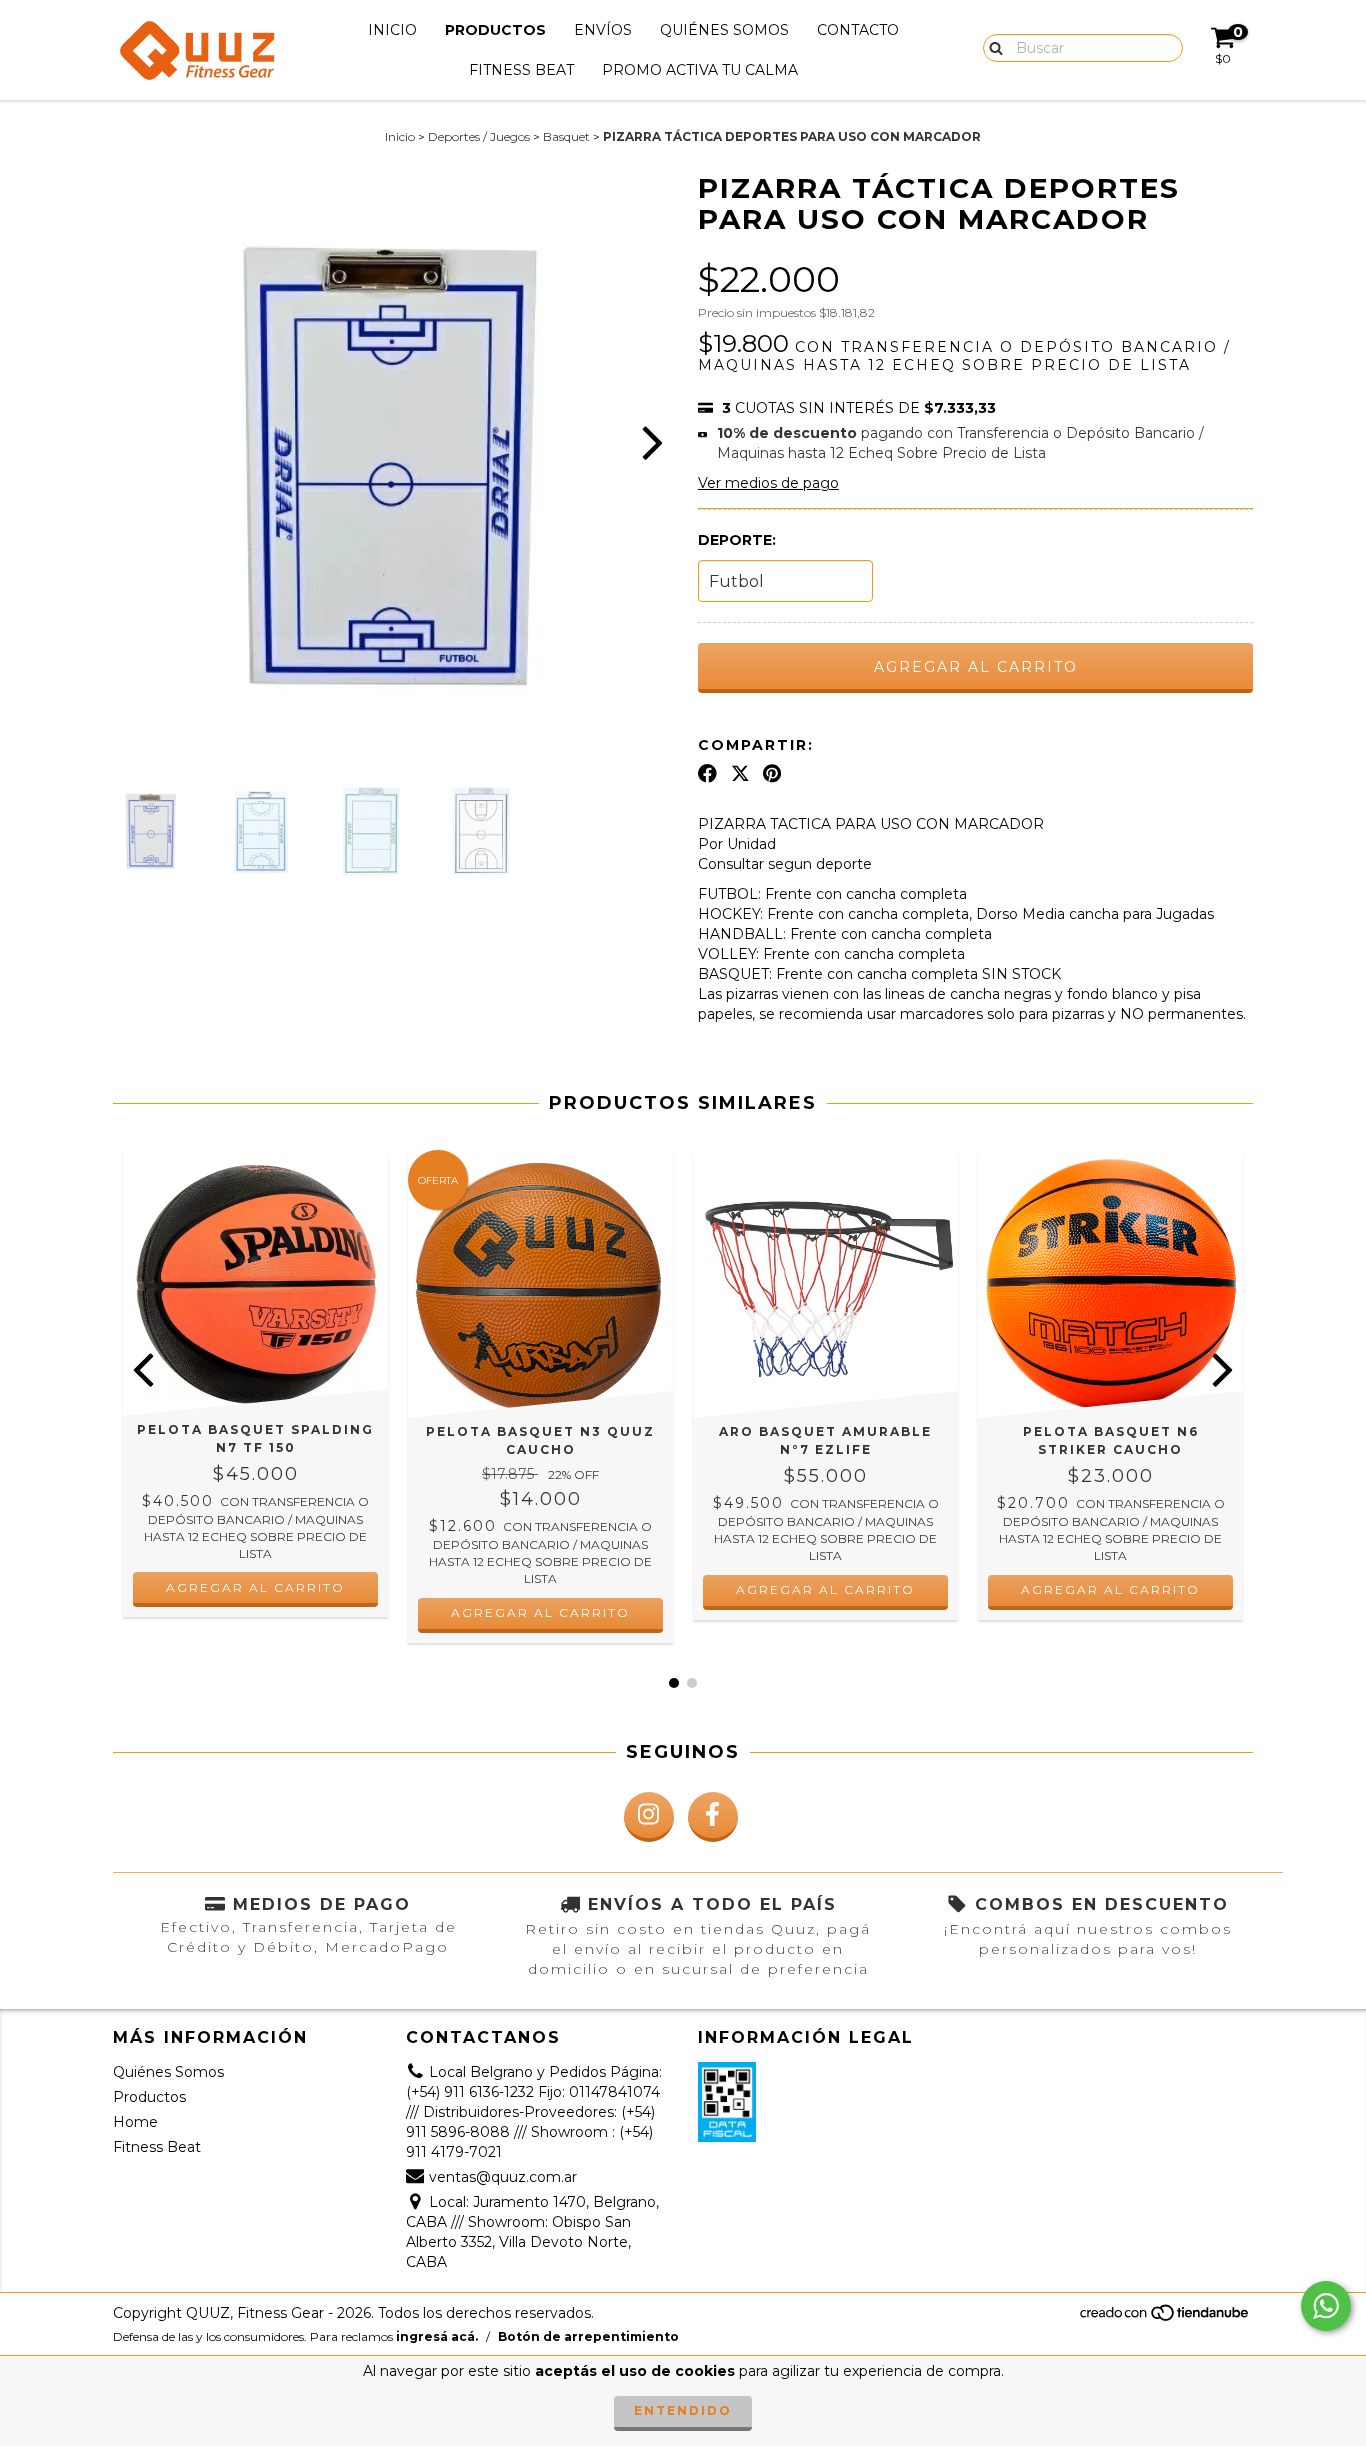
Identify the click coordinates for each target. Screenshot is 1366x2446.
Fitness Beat (521, 70)
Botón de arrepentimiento (588, 2336)
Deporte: (737, 540)
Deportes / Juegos (479, 136)
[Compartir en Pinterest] (772, 774)
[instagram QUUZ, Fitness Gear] (649, 1817)
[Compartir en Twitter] (740, 774)
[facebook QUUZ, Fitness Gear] (713, 1817)
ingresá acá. (437, 2336)
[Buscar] (991, 47)
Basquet (566, 136)
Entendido (683, 2410)
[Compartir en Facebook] (707, 774)
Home (135, 2122)
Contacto (858, 30)
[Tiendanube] (1165, 2317)
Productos (495, 30)
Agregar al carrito (540, 1612)
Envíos (603, 30)
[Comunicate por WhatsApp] (1326, 2306)
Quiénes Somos (724, 30)
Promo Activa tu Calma (700, 70)
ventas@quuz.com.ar (503, 2177)
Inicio (392, 30)
